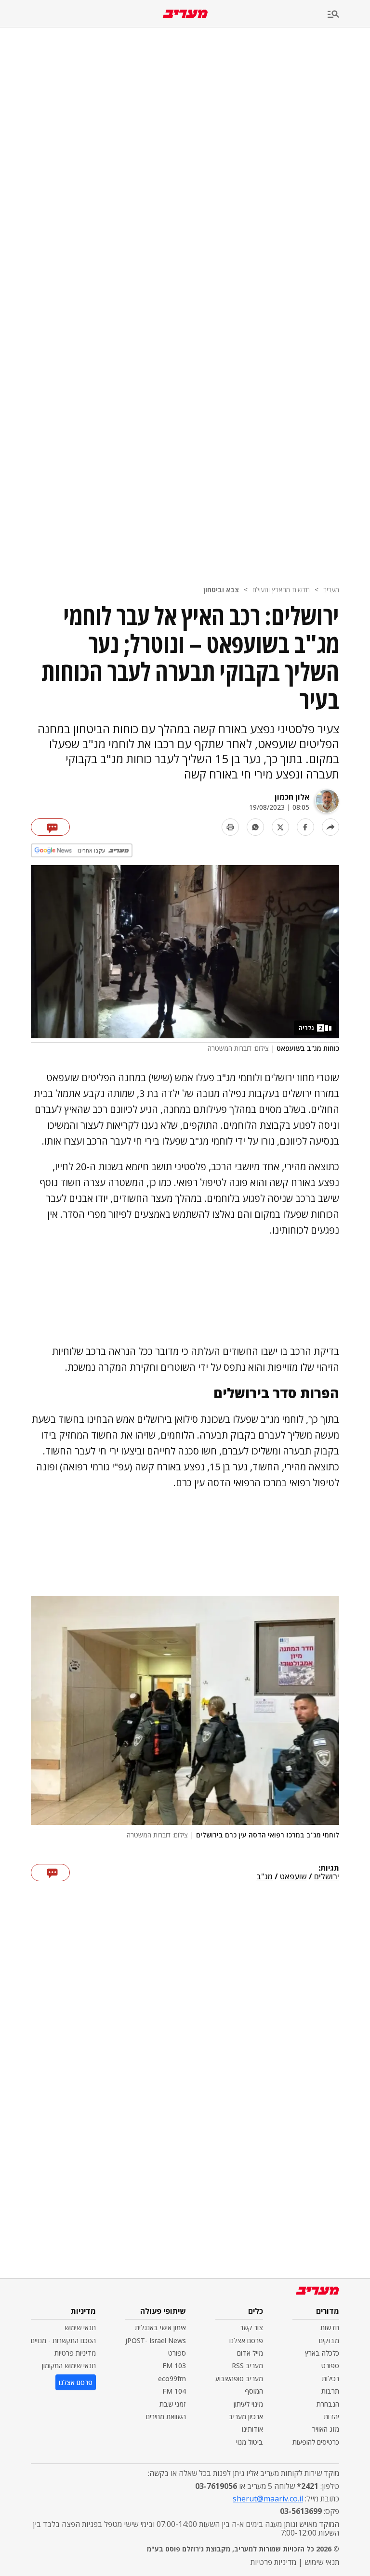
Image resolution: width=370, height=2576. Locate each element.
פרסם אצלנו (246, 2340)
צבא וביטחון (221, 590)
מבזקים (329, 2340)
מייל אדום (250, 2353)
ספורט (330, 2366)
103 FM (174, 2366)
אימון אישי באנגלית (160, 2327)
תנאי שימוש (80, 2327)
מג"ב (264, 1877)
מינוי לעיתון (248, 2404)
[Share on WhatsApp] (255, 827)
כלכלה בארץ (322, 2353)
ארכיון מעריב (246, 2417)
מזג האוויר (326, 2429)
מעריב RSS (247, 2366)
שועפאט (293, 1877)
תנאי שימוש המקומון (69, 2366)
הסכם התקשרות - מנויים (63, 2340)
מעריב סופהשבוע (239, 2378)
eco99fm (172, 2378)
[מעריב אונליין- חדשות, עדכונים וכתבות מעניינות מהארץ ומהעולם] (185, 14)
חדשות (330, 2327)
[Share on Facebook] (305, 827)
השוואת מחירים (166, 2417)
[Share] (330, 827)
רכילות (330, 2378)
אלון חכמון (292, 797)
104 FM (174, 2391)
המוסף (254, 2391)
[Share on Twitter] (280, 827)
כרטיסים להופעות (316, 2442)
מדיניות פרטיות (75, 2353)
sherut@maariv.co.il (268, 2499)
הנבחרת (328, 2404)
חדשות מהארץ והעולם (281, 590)
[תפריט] (349, 15)
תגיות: (329, 1868)
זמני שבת (173, 2404)
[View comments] (50, 827)
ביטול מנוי (250, 2442)
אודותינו (252, 2429)
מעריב (331, 590)
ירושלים (327, 1877)
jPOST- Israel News (156, 2340)
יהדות (331, 2417)
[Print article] (230, 827)
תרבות (330, 2391)
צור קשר (251, 2327)
